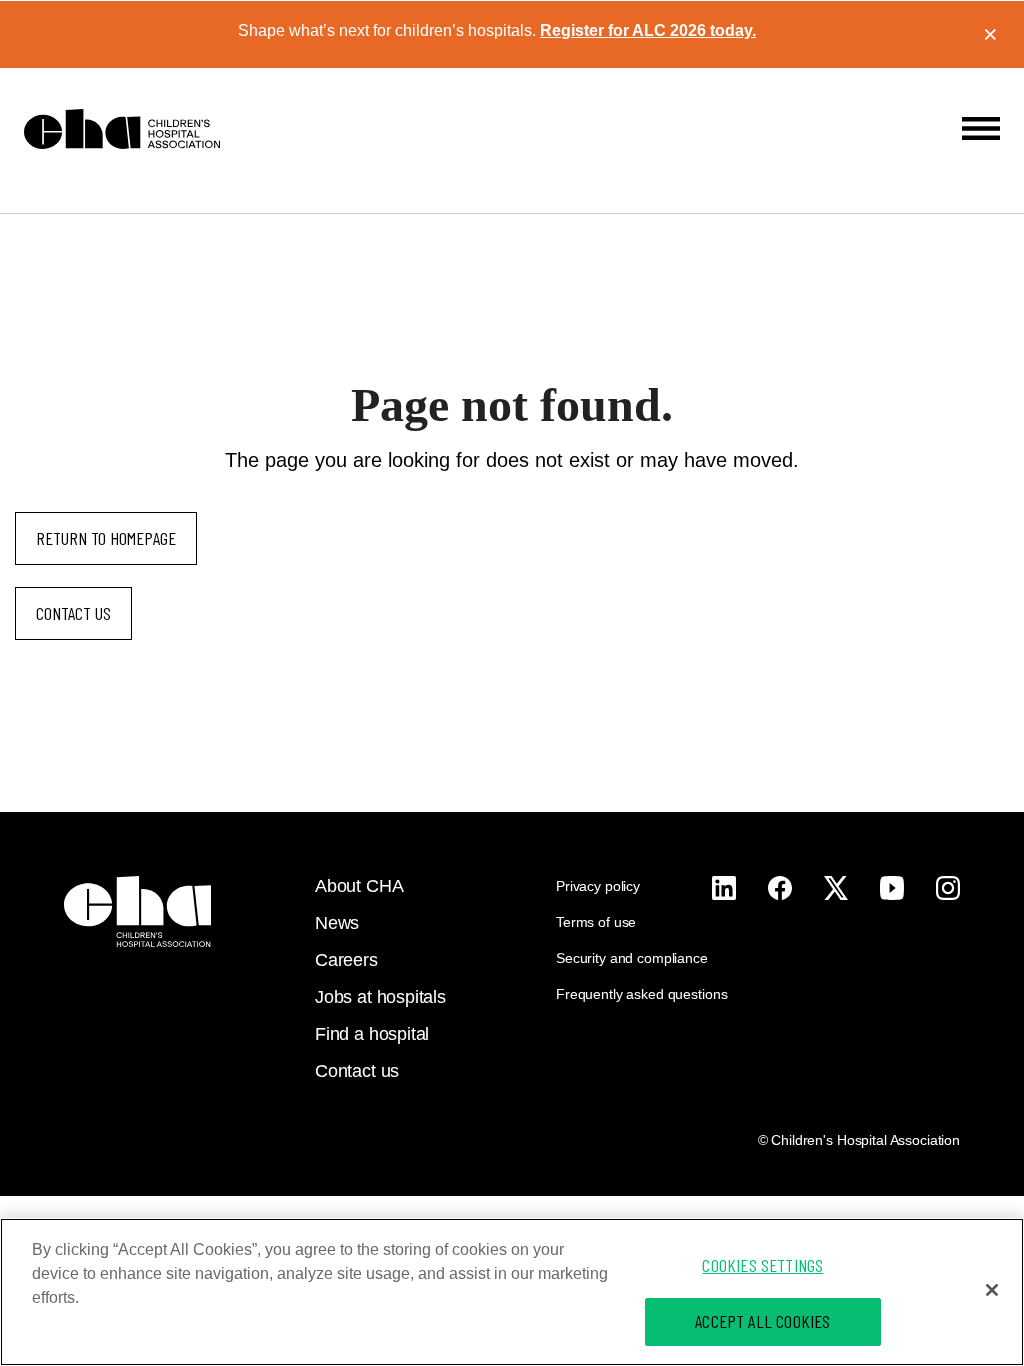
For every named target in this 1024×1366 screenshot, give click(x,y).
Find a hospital (372, 1034)
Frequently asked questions (641, 994)
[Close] (992, 1290)
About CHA (359, 886)
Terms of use (596, 922)
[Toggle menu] (981, 128)
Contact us (73, 613)
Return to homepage (106, 538)
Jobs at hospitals (380, 997)
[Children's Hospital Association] (137, 911)
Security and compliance (632, 958)
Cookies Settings (762, 1265)
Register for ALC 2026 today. (648, 30)
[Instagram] (724, 888)
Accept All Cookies (762, 1321)
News (337, 923)
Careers (346, 960)
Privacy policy (598, 886)
